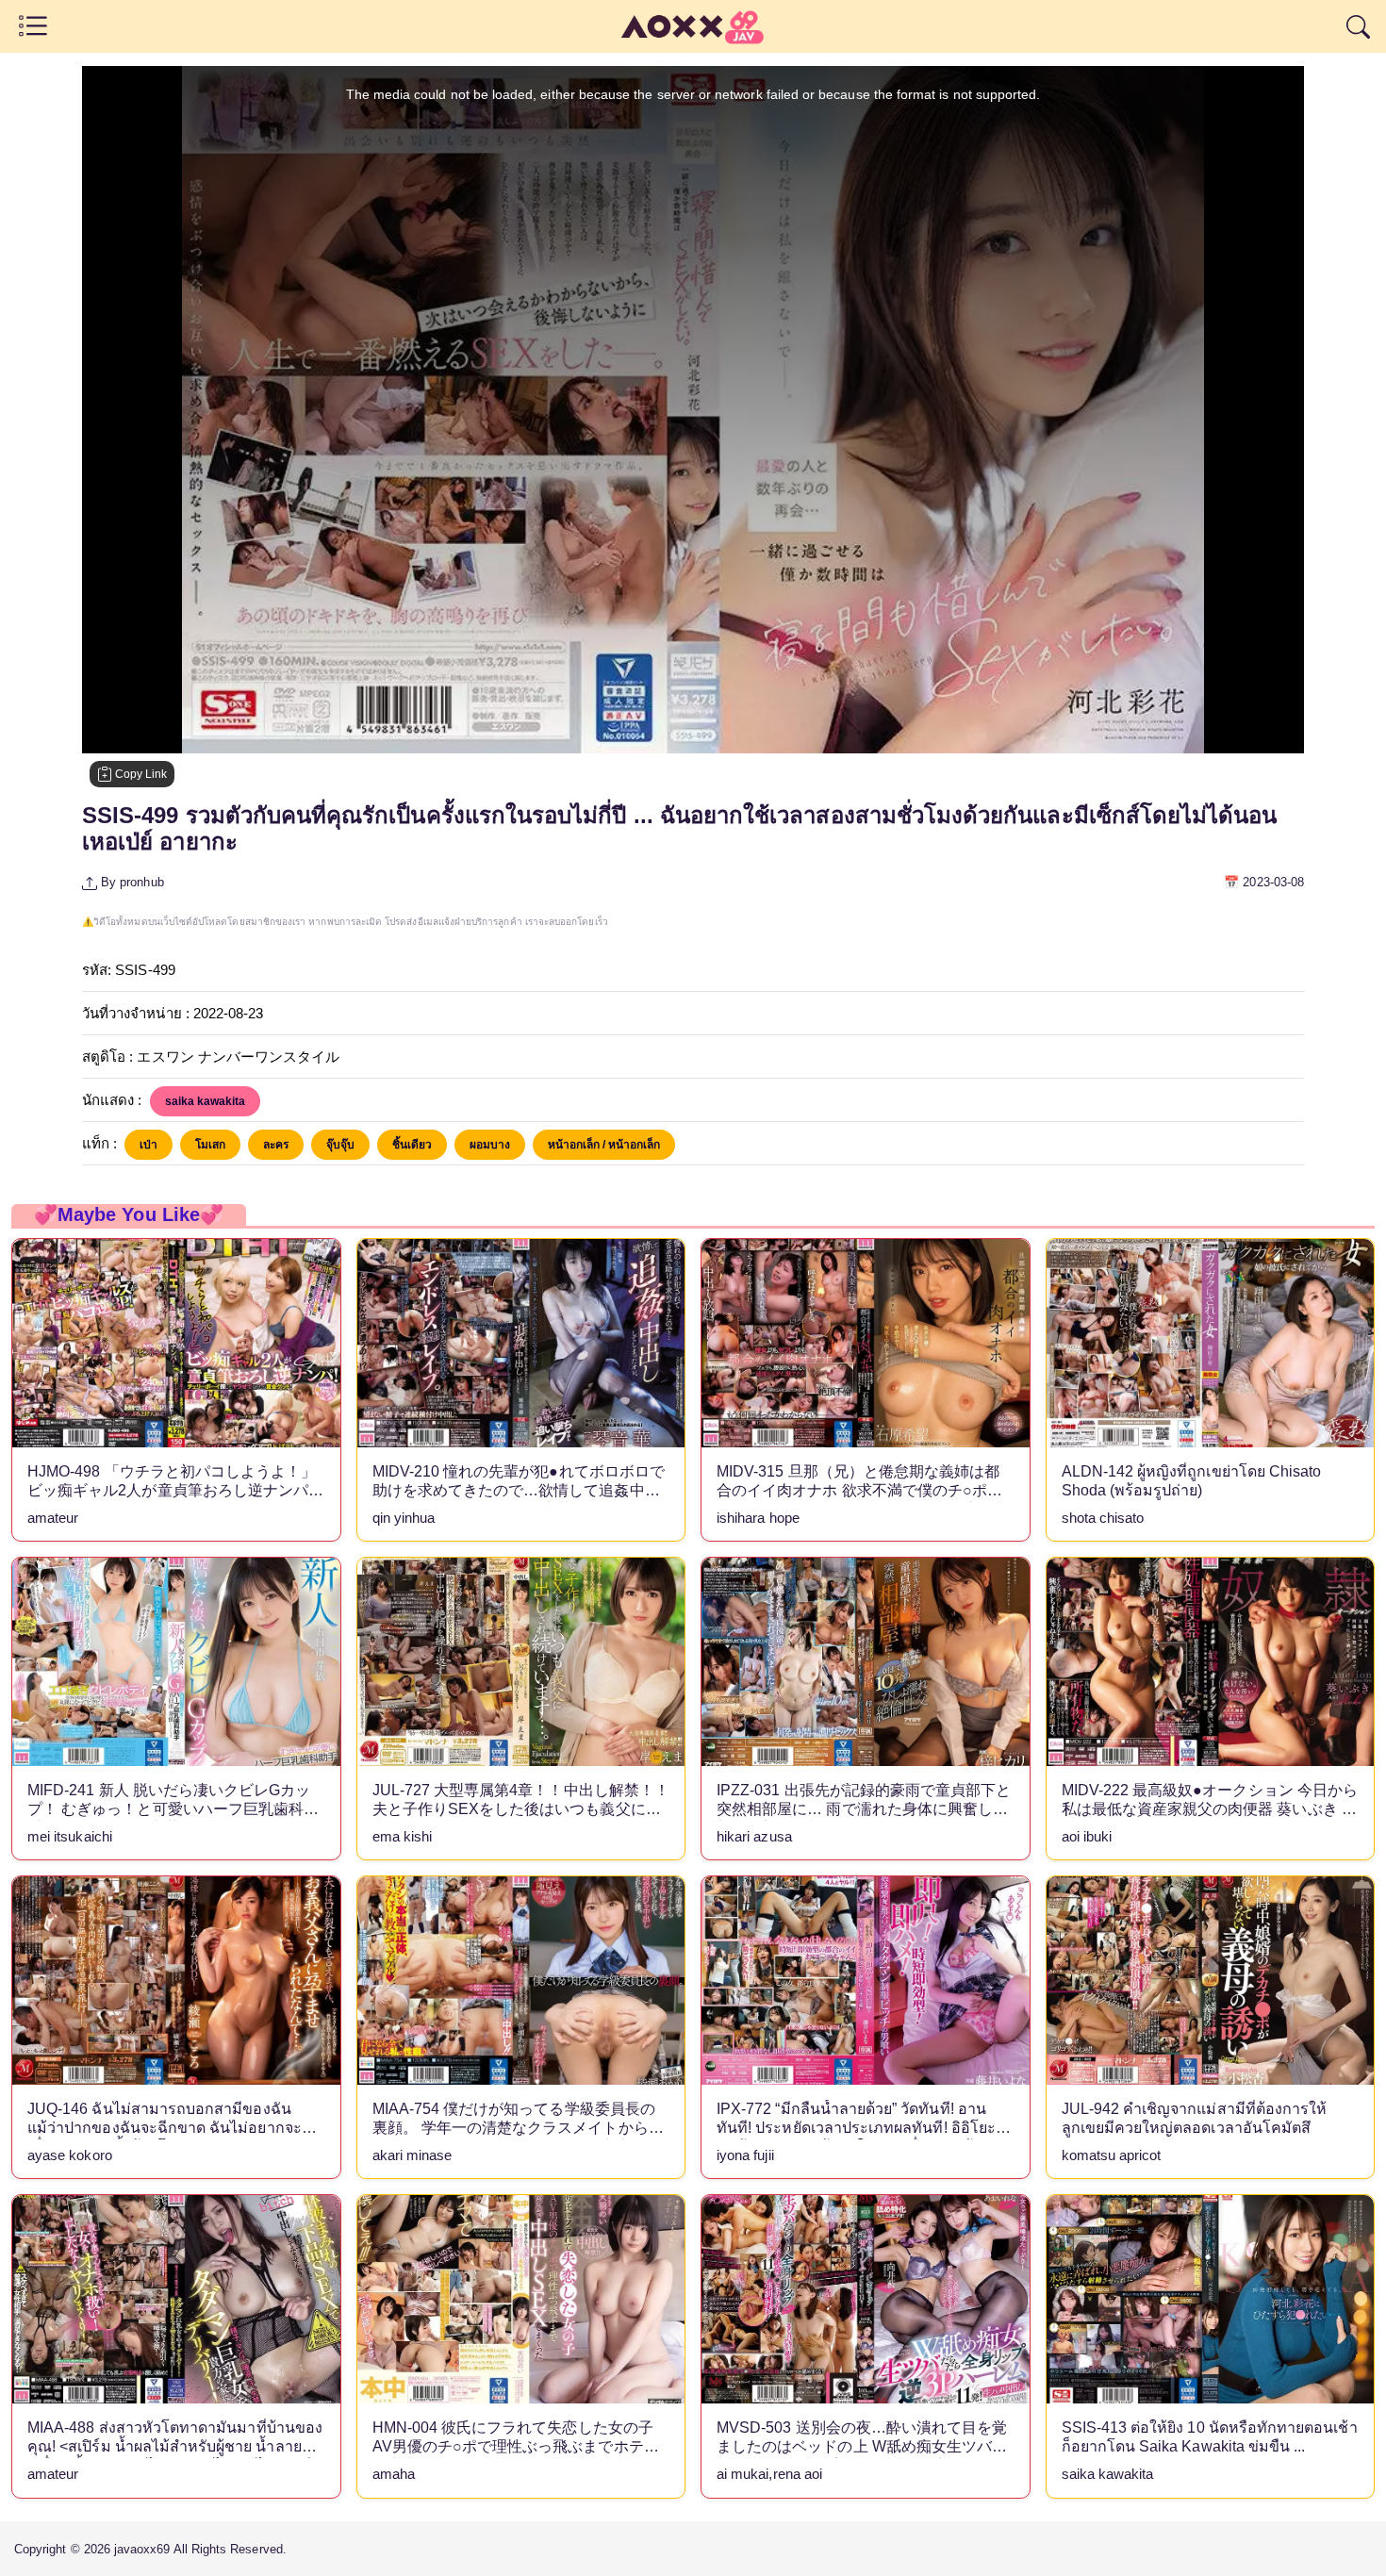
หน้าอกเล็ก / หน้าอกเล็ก (604, 1145)
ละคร (276, 1145)
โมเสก (210, 1145)
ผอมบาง (490, 1145)
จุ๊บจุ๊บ (340, 1145)
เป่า (148, 1145)
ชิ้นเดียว (412, 1145)
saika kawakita (205, 1101)
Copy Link (140, 774)
